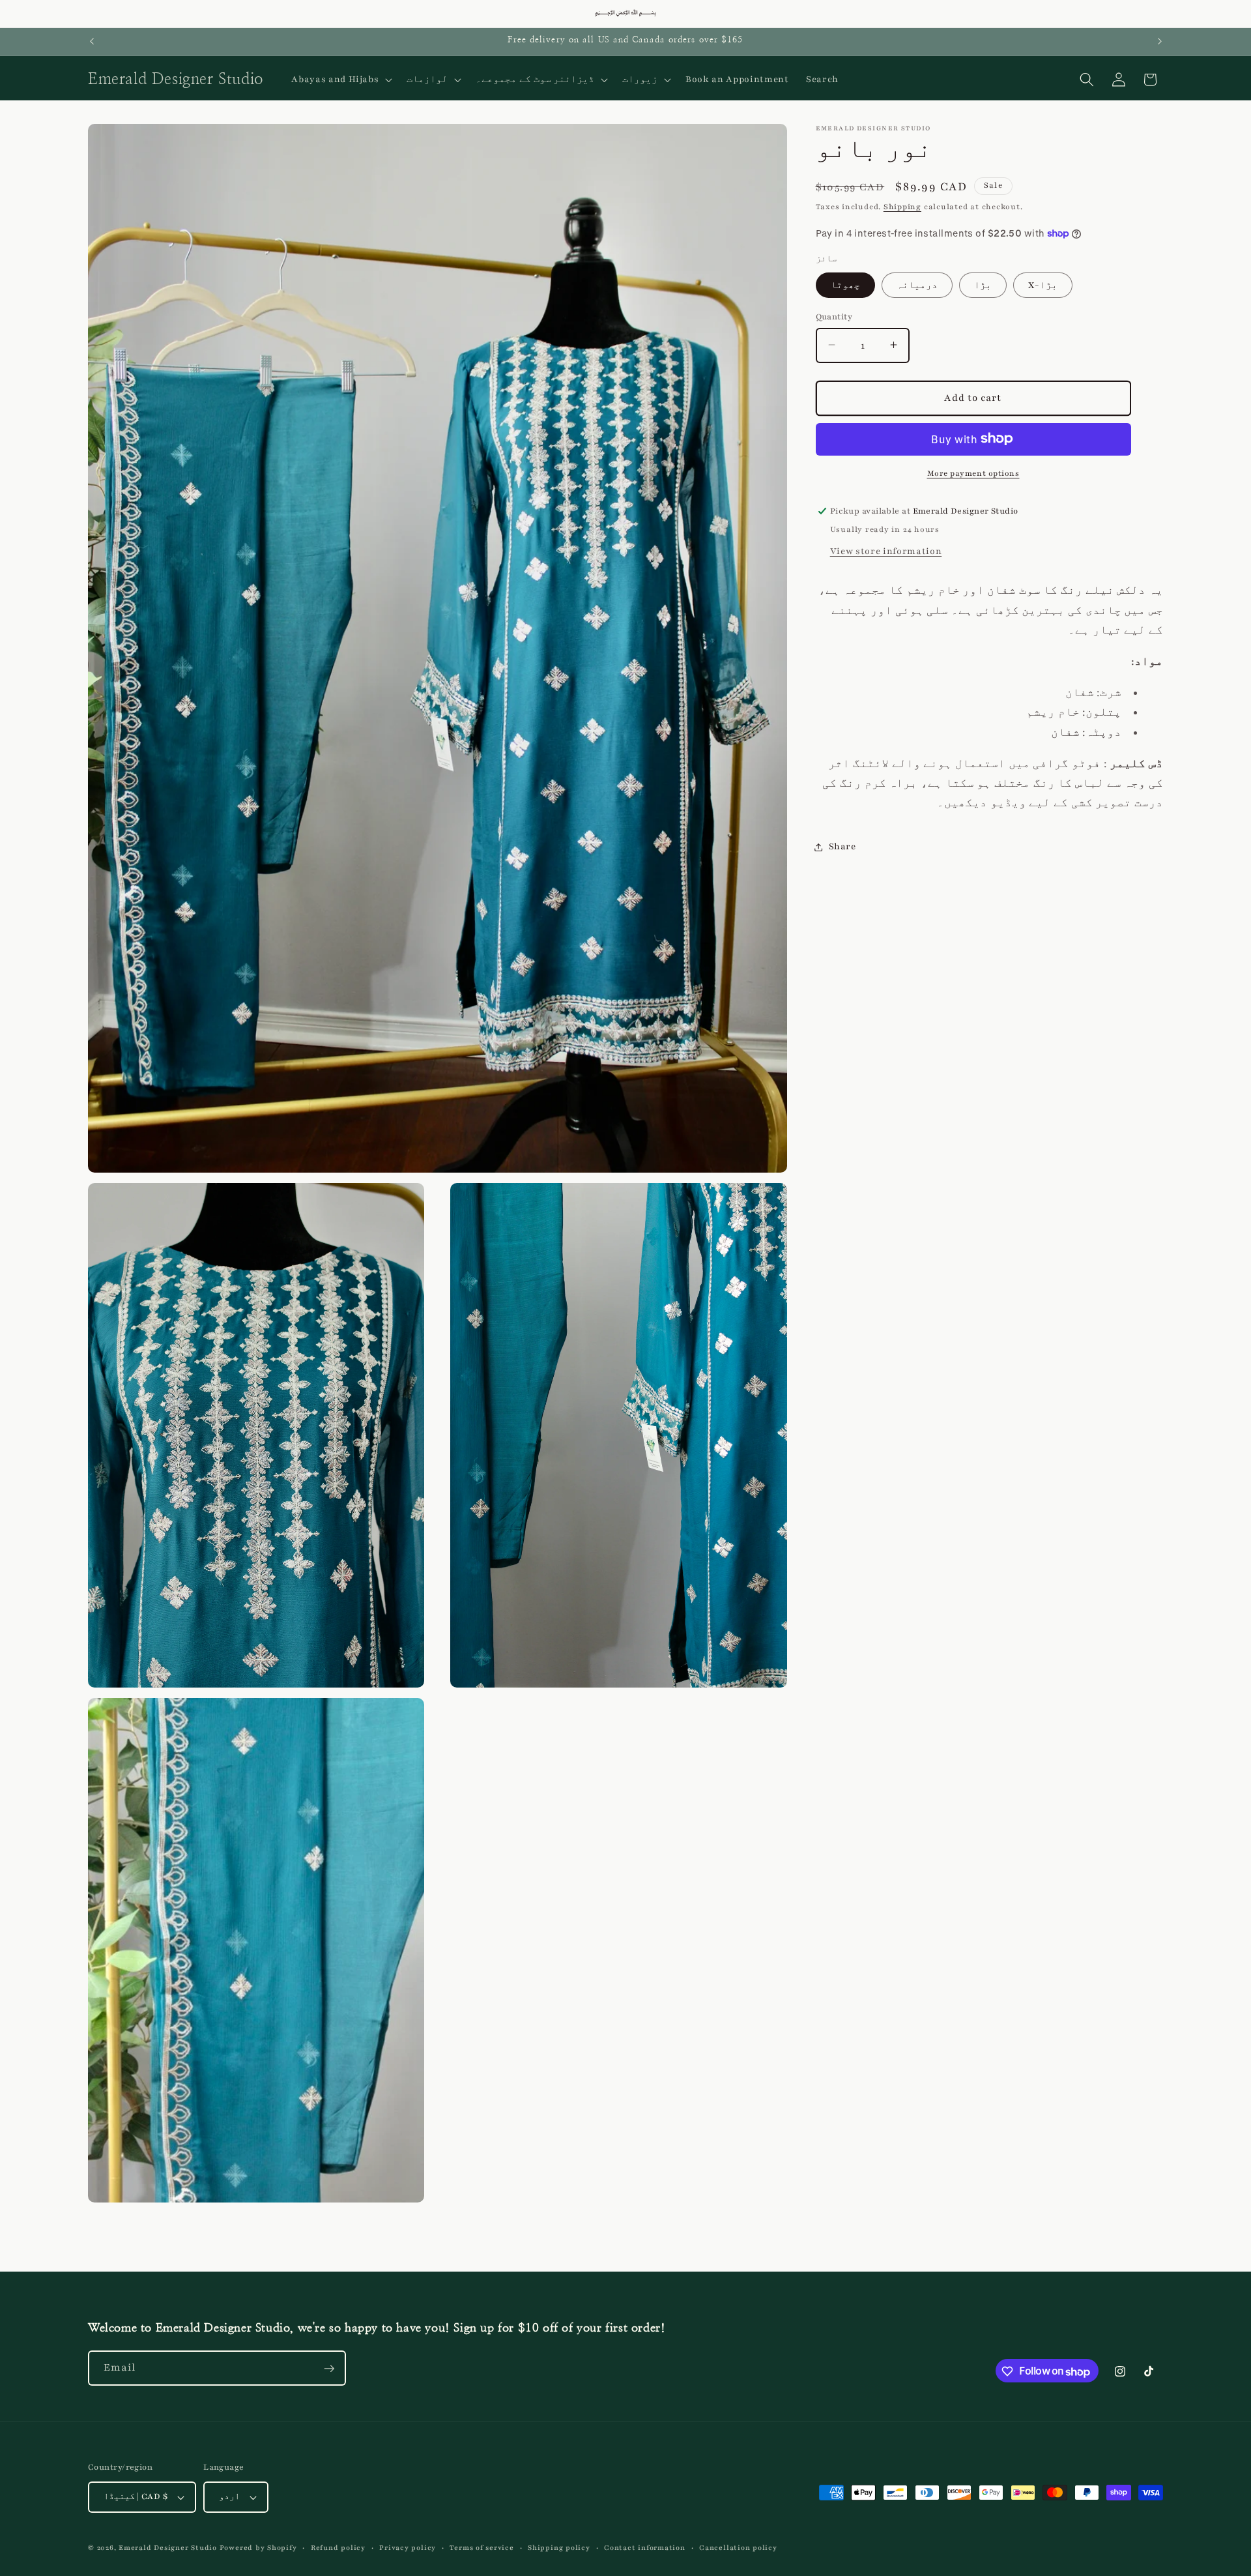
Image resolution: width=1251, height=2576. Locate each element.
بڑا (983, 285)
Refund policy (338, 2548)
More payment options (973, 473)
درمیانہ (917, 285)
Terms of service (482, 2548)
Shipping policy (559, 2548)
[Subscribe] (329, 2369)
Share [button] (842, 846)
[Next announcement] (1160, 42)
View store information (886, 551)
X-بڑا (1043, 285)
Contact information (645, 2548)
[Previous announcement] (92, 42)
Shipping (902, 207)
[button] (340, 80)
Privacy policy (408, 2548)
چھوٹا (845, 285)
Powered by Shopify (258, 2548)
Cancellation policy (738, 2548)
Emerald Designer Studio (168, 2548)
